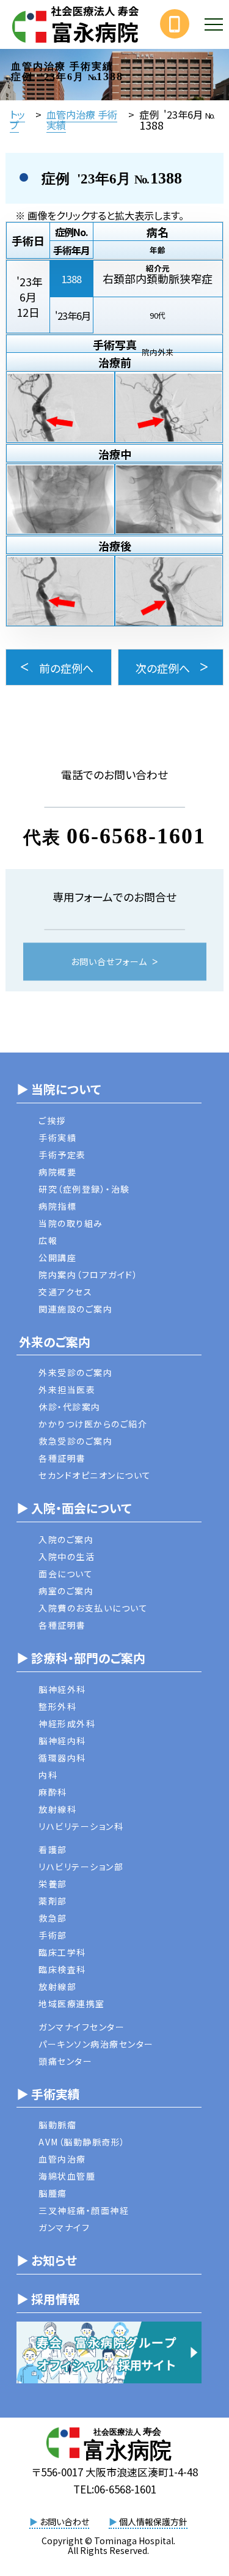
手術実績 (57, 1138)
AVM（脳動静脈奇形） (82, 2142)
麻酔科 (53, 1792)
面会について (66, 1574)
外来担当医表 (67, 1390)
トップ (17, 119)
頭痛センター (65, 2061)
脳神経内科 (62, 1741)
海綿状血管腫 (67, 2176)
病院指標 (57, 1206)
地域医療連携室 (72, 2004)
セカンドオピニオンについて (95, 1475)
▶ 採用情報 (48, 2299)
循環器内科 (62, 1758)
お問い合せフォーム (109, 962)
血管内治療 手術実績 (82, 119)
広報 (48, 1240)
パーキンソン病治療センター (96, 2044)
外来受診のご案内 (75, 1372)
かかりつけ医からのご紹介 (93, 1424)
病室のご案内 (66, 1591)
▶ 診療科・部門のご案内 (81, 1658)
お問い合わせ (59, 2522)
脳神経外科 (62, 1689)
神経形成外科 (67, 1723)
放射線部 (57, 1986)
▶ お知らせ (47, 2260)
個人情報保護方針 (148, 2522)
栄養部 (53, 1884)
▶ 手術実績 (48, 2094)
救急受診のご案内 (75, 1441)
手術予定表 (62, 1155)
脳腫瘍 (53, 2193)
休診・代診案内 (70, 1407)
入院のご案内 (66, 1539)
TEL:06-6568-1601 (115, 2489)
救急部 (53, 1918)
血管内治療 (62, 2159)
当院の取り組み (71, 1223)
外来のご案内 (53, 1342)
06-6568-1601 (136, 836)
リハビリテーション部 (81, 1867)
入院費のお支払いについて (93, 1608)
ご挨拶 (52, 1120)
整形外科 (57, 1706)
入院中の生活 (67, 1556)
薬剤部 (53, 1901)
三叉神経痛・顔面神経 (84, 2210)
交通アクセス (65, 1292)
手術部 (53, 1935)
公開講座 (57, 1257)
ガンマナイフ (64, 2227)
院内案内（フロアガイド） (88, 1275)
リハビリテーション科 (81, 1826)
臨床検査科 (62, 1969)
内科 (48, 1775)
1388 (71, 279)
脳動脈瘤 (57, 2125)
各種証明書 (62, 1458)
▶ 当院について (59, 1089)
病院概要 (57, 1172)
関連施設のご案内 (75, 1309)
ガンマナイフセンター (82, 2027)
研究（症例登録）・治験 (84, 1189)
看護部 (53, 1849)
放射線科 (57, 1809)
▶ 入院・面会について (74, 1508)
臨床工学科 (62, 1952)
